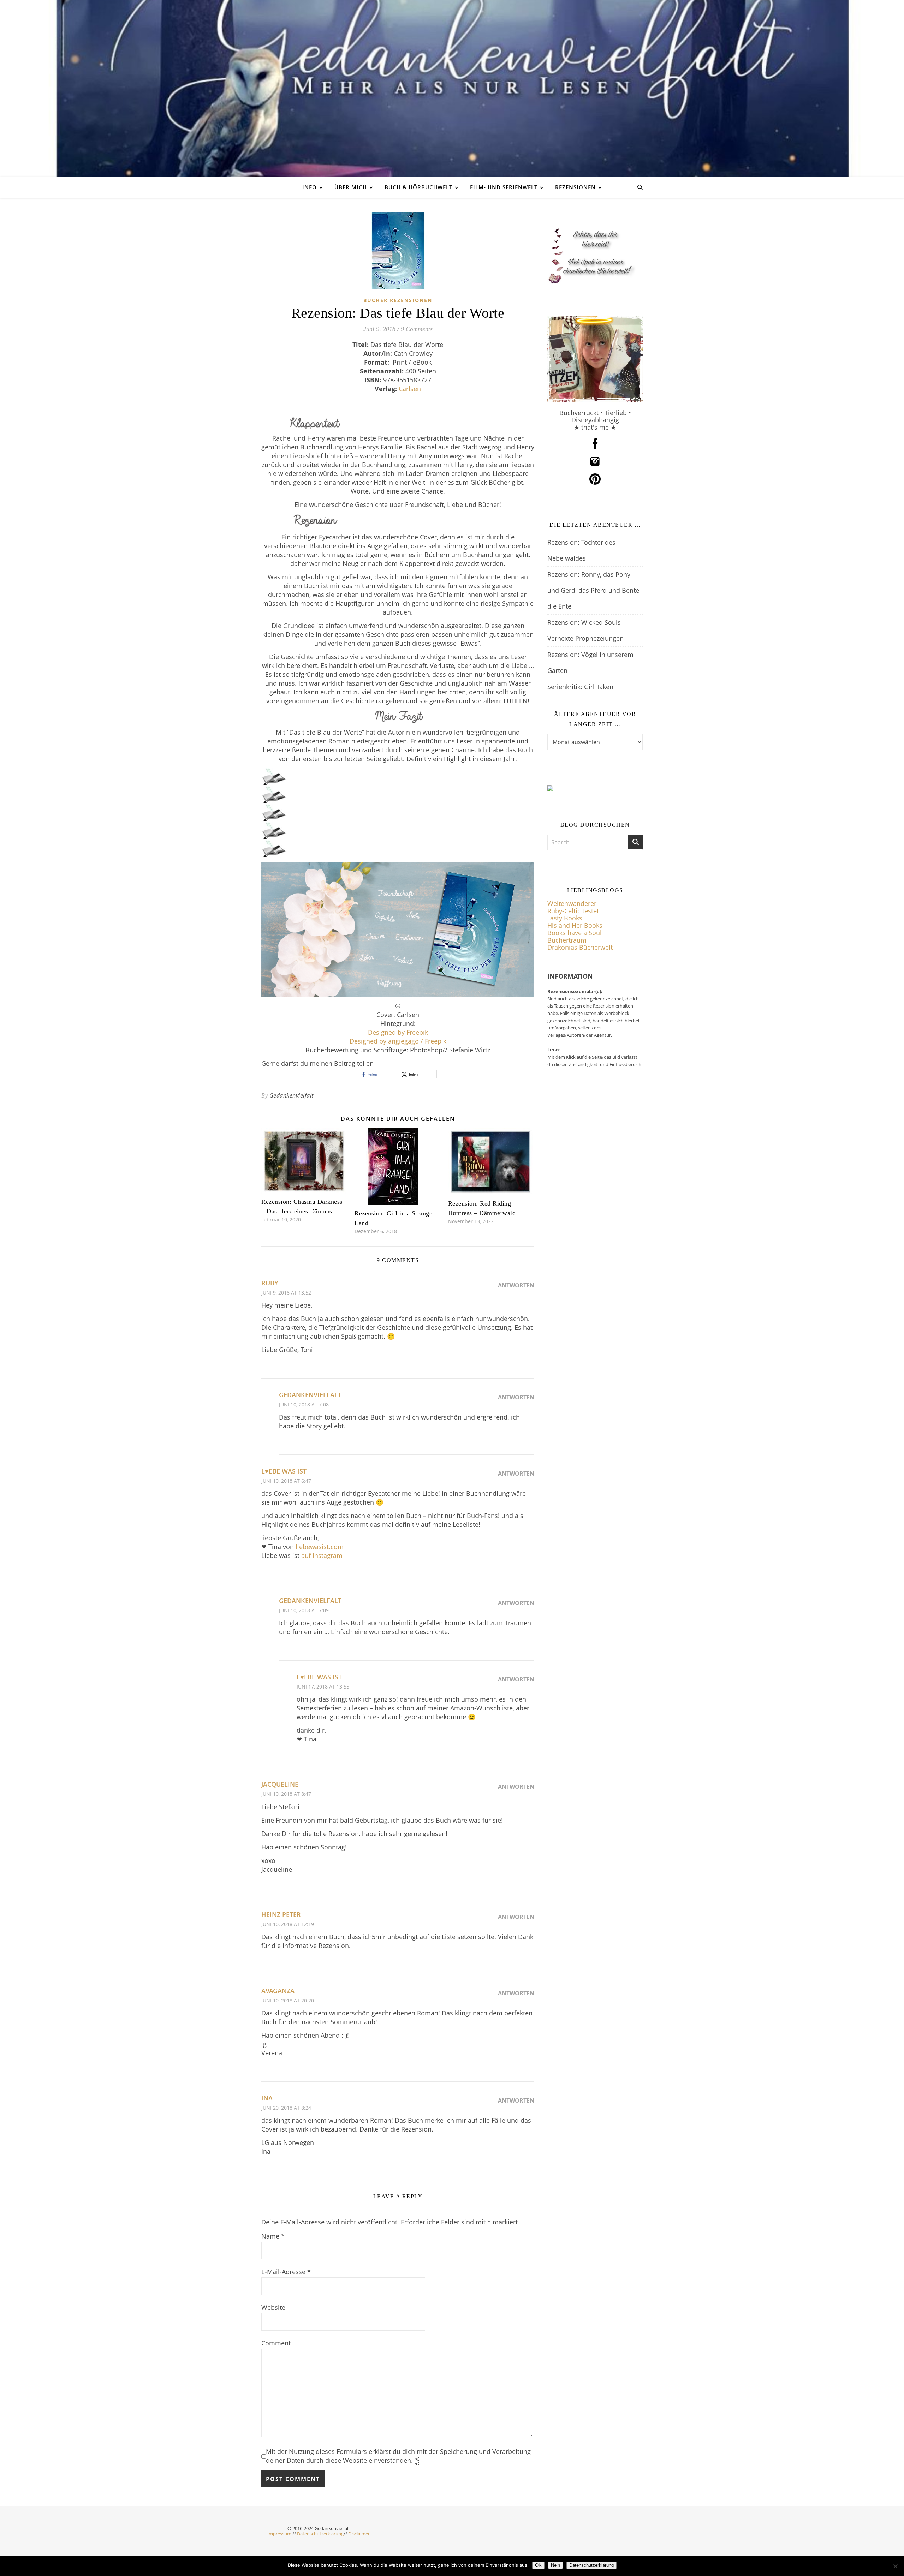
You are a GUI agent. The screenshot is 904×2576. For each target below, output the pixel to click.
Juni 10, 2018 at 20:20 (288, 2000)
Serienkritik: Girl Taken (580, 687)
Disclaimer (359, 2534)
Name (273, 2236)
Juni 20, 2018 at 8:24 (286, 2108)
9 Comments (417, 329)
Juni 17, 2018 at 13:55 (323, 1687)
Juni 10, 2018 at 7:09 (304, 1610)
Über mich (351, 187)
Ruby (270, 1283)
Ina (267, 2098)
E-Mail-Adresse (286, 2272)
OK (538, 2565)
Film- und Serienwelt (504, 187)
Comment (276, 2343)
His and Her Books (575, 925)
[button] (378, 1074)
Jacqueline (280, 1784)
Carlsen (410, 389)
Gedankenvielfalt (292, 1095)
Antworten (516, 1285)
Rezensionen (575, 187)
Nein (555, 2565)
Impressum (279, 2534)
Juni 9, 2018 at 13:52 (286, 1293)
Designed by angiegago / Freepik (398, 1041)
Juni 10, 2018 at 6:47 (286, 1481)
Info (310, 187)
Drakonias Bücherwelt (580, 947)
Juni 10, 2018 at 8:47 (286, 1794)
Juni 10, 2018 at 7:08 (304, 1404)
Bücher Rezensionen (398, 300)
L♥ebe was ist (284, 1471)
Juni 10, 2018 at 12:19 (288, 1924)
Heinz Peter (281, 1914)
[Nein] (895, 2566)
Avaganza (278, 1991)
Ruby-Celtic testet (573, 911)
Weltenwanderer (572, 903)
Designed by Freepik (398, 1032)
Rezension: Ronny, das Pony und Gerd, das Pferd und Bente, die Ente (594, 590)
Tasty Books (565, 918)
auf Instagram (322, 1555)
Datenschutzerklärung (320, 2534)
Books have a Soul (575, 933)
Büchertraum (567, 940)
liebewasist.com (320, 1547)
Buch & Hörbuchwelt (418, 187)
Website (273, 2307)
